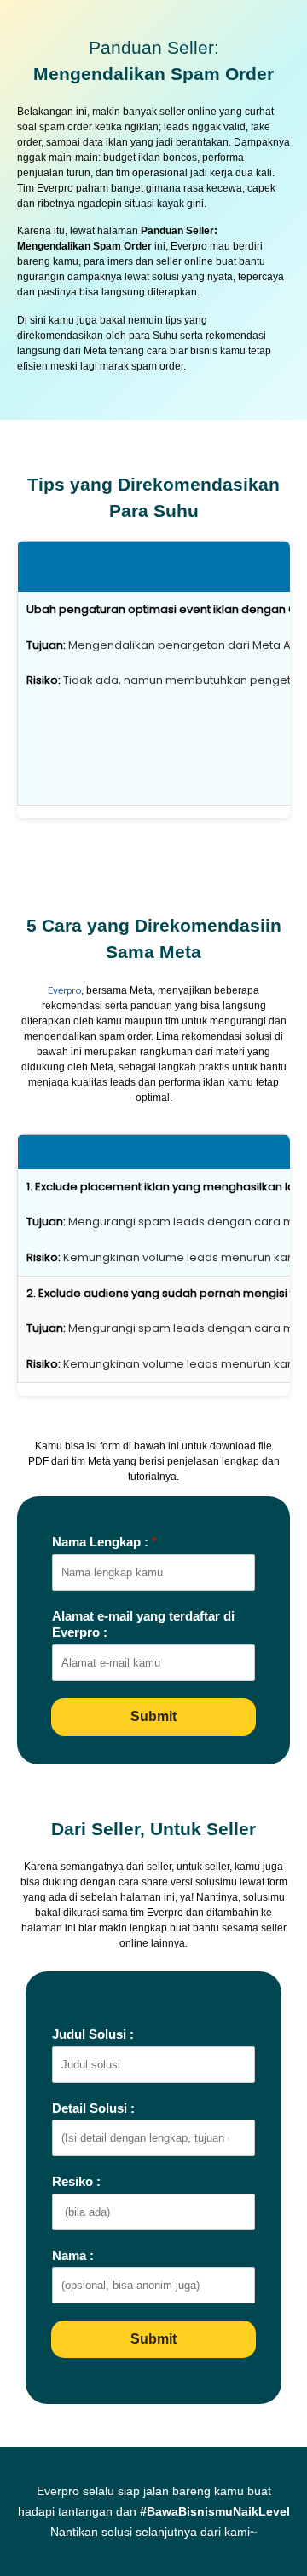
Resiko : (76, 2181)
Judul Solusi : (93, 2034)
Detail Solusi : (93, 2108)
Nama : (73, 2255)
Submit (153, 1716)
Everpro (64, 990)
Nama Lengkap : (104, 1542)
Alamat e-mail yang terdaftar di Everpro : (143, 1624)
